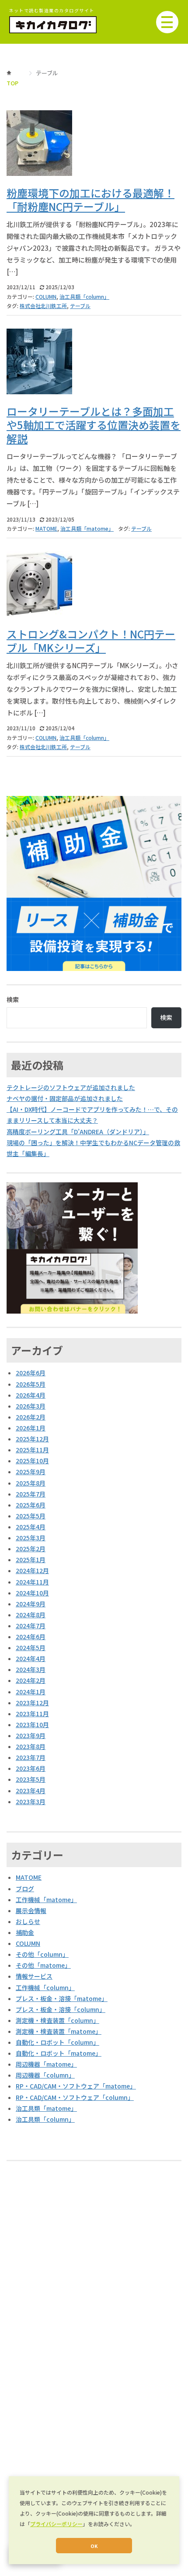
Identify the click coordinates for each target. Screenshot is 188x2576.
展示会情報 (31, 1910)
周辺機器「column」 (45, 2075)
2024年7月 (31, 1626)
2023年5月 (31, 1779)
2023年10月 (32, 1724)
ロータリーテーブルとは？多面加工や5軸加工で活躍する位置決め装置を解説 (94, 425)
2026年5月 (31, 1384)
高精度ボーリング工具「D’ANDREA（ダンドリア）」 (78, 1132)
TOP (12, 83)
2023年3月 (31, 1801)
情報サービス (34, 1976)
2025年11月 (32, 1450)
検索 (13, 999)
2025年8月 (31, 1483)
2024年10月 (32, 1593)
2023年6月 (31, 1768)
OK (94, 2546)
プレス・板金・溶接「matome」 (62, 1998)
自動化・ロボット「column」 (57, 2042)
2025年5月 (31, 1516)
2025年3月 (31, 1538)
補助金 (25, 1932)
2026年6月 (31, 1373)
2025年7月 (31, 1494)
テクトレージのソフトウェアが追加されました (71, 1087)
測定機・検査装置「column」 (57, 2020)
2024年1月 (31, 1692)
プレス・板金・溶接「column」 (61, 2009)
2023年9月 (31, 1735)
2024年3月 (31, 1669)
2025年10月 (32, 1461)
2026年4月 (31, 1395)
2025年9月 (31, 1472)
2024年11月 (32, 1582)
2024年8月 (31, 1615)
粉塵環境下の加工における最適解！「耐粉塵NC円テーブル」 (91, 200)
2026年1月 (31, 1428)
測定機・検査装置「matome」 (59, 2031)
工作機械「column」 (45, 1987)
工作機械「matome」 (46, 1900)
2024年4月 (31, 1658)
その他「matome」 (43, 1965)
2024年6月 (31, 1637)
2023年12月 (32, 1703)
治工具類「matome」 (87, 528)
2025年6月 (31, 1505)
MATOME (46, 528)
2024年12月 (32, 1570)
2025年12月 (32, 1439)
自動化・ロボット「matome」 (59, 2053)
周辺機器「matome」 (46, 2064)
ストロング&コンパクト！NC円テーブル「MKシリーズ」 (91, 641)
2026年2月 (31, 1417)
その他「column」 (42, 1954)
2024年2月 (31, 1680)
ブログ (25, 1889)
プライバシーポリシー (56, 2524)
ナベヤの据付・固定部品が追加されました (65, 1098)
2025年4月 (31, 1527)
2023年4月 (31, 1791)
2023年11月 (32, 1714)
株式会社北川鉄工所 (43, 306)
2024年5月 (31, 1647)
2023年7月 (31, 1757)
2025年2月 (31, 1549)
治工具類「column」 (84, 296)
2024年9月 (31, 1604)
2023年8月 (31, 1746)
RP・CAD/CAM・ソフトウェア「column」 (75, 2097)
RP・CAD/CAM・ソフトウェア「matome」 (76, 2086)
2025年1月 (31, 1560)
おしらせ (28, 1921)
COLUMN (46, 296)
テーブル (80, 306)
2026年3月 (31, 1406)
